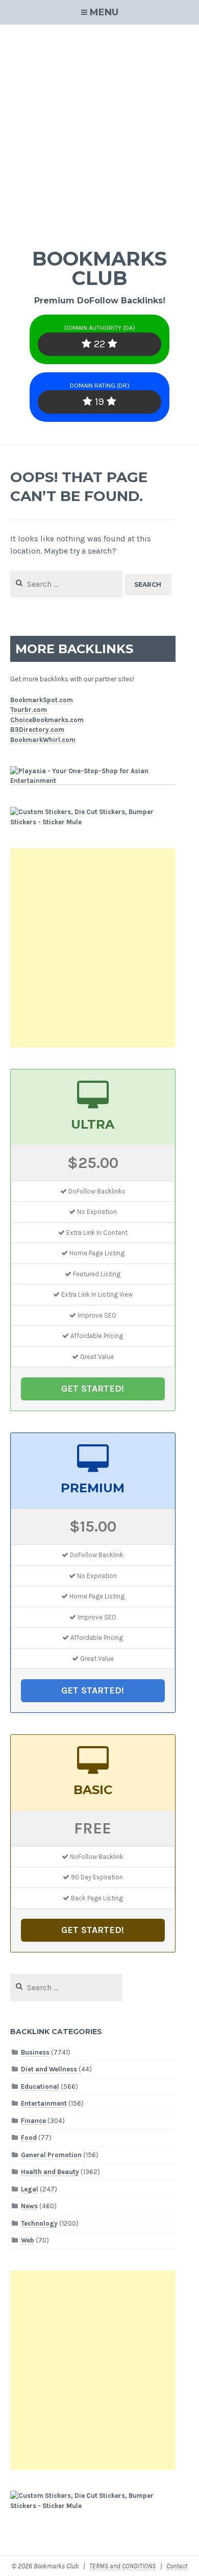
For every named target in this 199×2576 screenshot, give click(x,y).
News (29, 2206)
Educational (40, 2086)
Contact (177, 2566)
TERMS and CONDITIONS (122, 2566)
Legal (30, 2189)
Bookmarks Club (99, 268)
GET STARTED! (93, 1389)
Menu (104, 12)
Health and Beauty (50, 2172)
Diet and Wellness (49, 2069)
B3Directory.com (37, 730)
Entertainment (44, 2103)
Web (28, 2240)
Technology (39, 2223)
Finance (33, 2121)
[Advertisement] (99, 130)
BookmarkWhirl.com (43, 740)
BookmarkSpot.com (42, 700)
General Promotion (51, 2155)
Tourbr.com (29, 710)
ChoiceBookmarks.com (47, 720)
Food (29, 2138)
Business (35, 2052)
